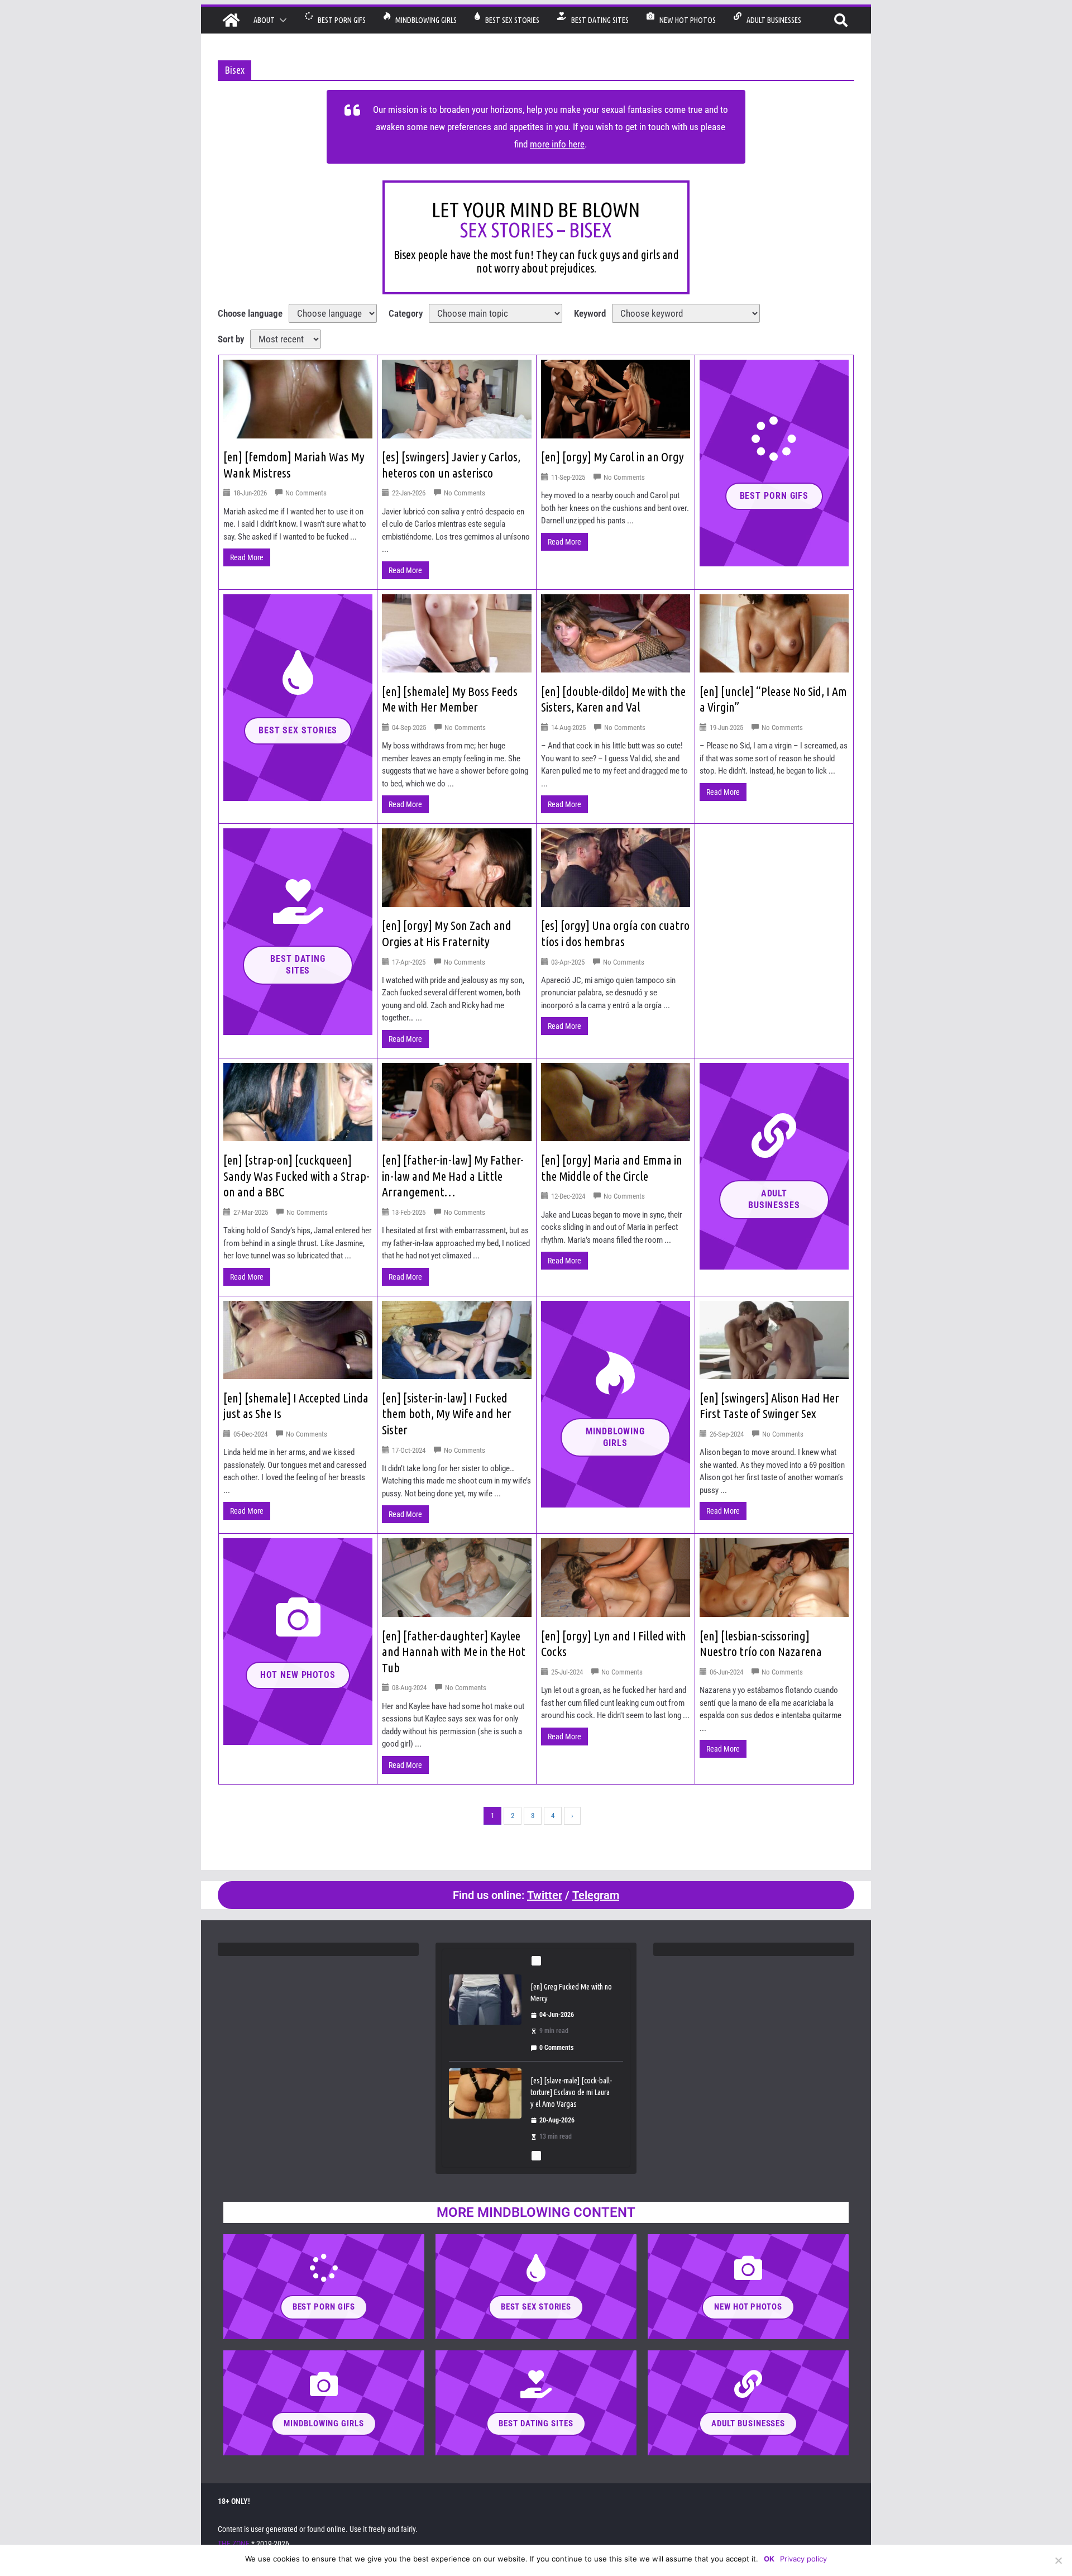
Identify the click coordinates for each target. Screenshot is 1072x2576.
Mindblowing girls (423, 20)
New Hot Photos (685, 20)
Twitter (545, 1895)
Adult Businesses (771, 20)
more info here (557, 144)
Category (406, 313)
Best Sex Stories (510, 20)
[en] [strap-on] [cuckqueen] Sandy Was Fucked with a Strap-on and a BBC (296, 1176)
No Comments (306, 493)
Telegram (596, 1895)
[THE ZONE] (231, 20)
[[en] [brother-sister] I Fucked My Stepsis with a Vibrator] (485, 2066)
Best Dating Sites (597, 20)
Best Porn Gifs (339, 20)
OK (769, 2559)
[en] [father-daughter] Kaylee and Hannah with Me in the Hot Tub (454, 1652)
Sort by (231, 339)
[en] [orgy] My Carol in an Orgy (612, 457)
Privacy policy (803, 2559)
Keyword (590, 313)
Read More (247, 557)
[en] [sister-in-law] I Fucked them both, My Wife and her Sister (447, 1414)
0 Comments (556, 2021)
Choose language (250, 313)
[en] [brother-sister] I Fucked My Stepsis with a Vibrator (572, 2059)
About (264, 20)
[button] (281, 20)
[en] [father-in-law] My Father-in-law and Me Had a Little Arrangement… (453, 1176)
